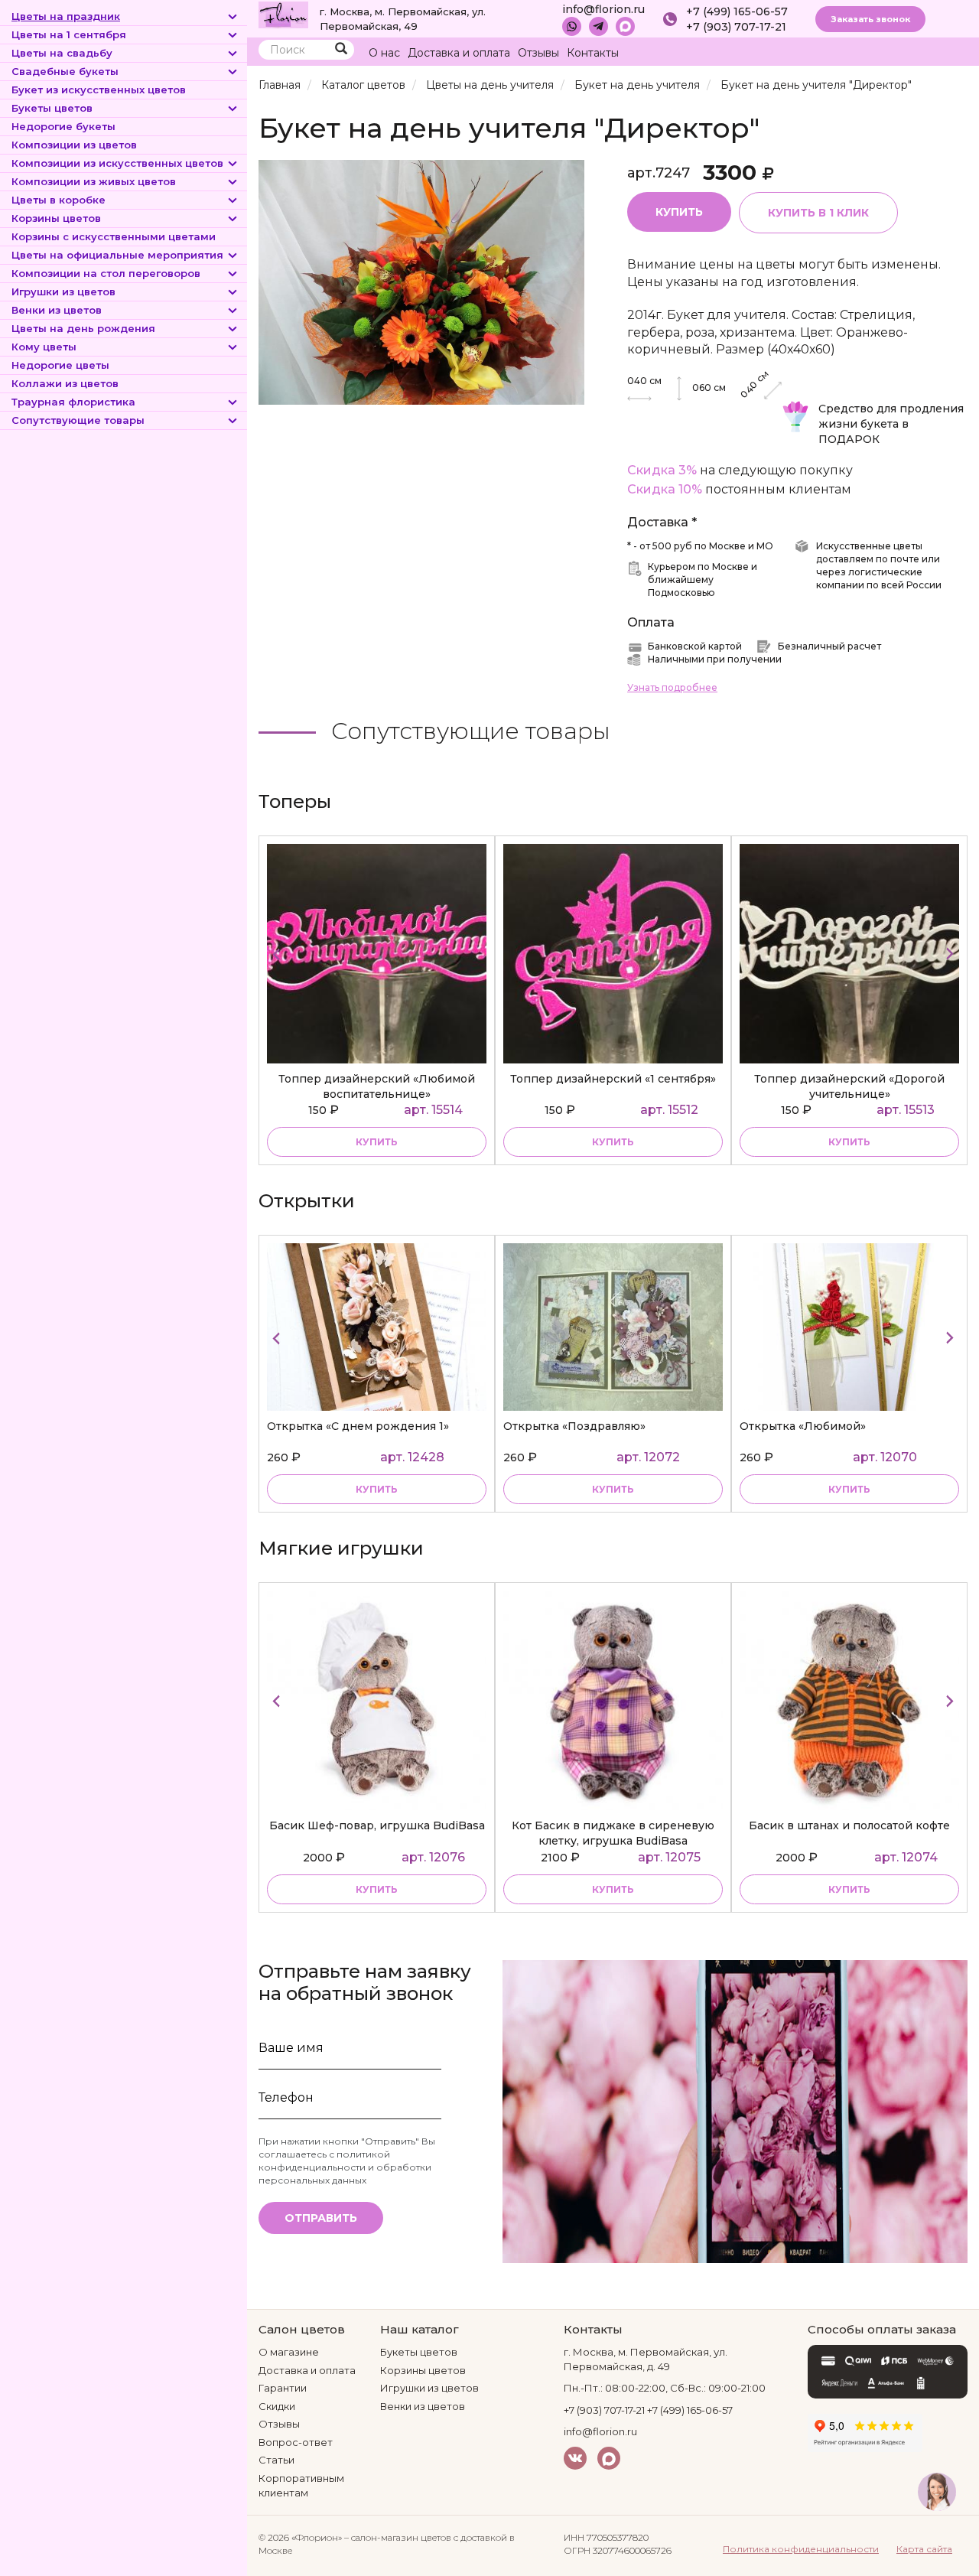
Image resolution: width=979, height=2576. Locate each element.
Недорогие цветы (60, 365)
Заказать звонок (870, 19)
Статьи (276, 2460)
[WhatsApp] (572, 26)
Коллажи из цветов (65, 383)
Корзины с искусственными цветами (114, 236)
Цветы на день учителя (490, 85)
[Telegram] (598, 26)
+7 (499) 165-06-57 (737, 11)
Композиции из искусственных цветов (117, 163)
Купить (679, 212)
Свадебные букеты (65, 71)
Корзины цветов (56, 218)
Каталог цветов (363, 85)
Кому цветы (44, 347)
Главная (280, 85)
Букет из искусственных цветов (99, 90)
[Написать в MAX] (625, 26)
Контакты (593, 53)
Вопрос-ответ (296, 2442)
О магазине (289, 2352)
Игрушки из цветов (63, 291)
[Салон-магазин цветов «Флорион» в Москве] (283, 14)
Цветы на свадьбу (62, 53)
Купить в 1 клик (818, 213)
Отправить (321, 2218)
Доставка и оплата (459, 53)
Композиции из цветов (74, 145)
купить (377, 1142)
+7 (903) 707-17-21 (736, 27)
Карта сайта (924, 2549)
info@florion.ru (603, 9)
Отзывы (538, 53)
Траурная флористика (73, 402)
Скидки (277, 2406)
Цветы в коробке (59, 200)
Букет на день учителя (637, 85)
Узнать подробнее (672, 687)
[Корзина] (925, 53)
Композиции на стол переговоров (106, 273)
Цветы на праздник (66, 16)
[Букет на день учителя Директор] (421, 281)
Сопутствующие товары (78, 420)
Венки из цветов (57, 310)
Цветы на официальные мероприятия (117, 255)
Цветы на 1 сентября (69, 34)
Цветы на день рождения (83, 328)
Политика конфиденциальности (801, 2549)
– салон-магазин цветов (398, 2537)
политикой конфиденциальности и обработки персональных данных (345, 2167)
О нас (384, 53)
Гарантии (283, 2388)
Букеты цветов (52, 108)
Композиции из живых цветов (94, 181)
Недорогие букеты (63, 126)
